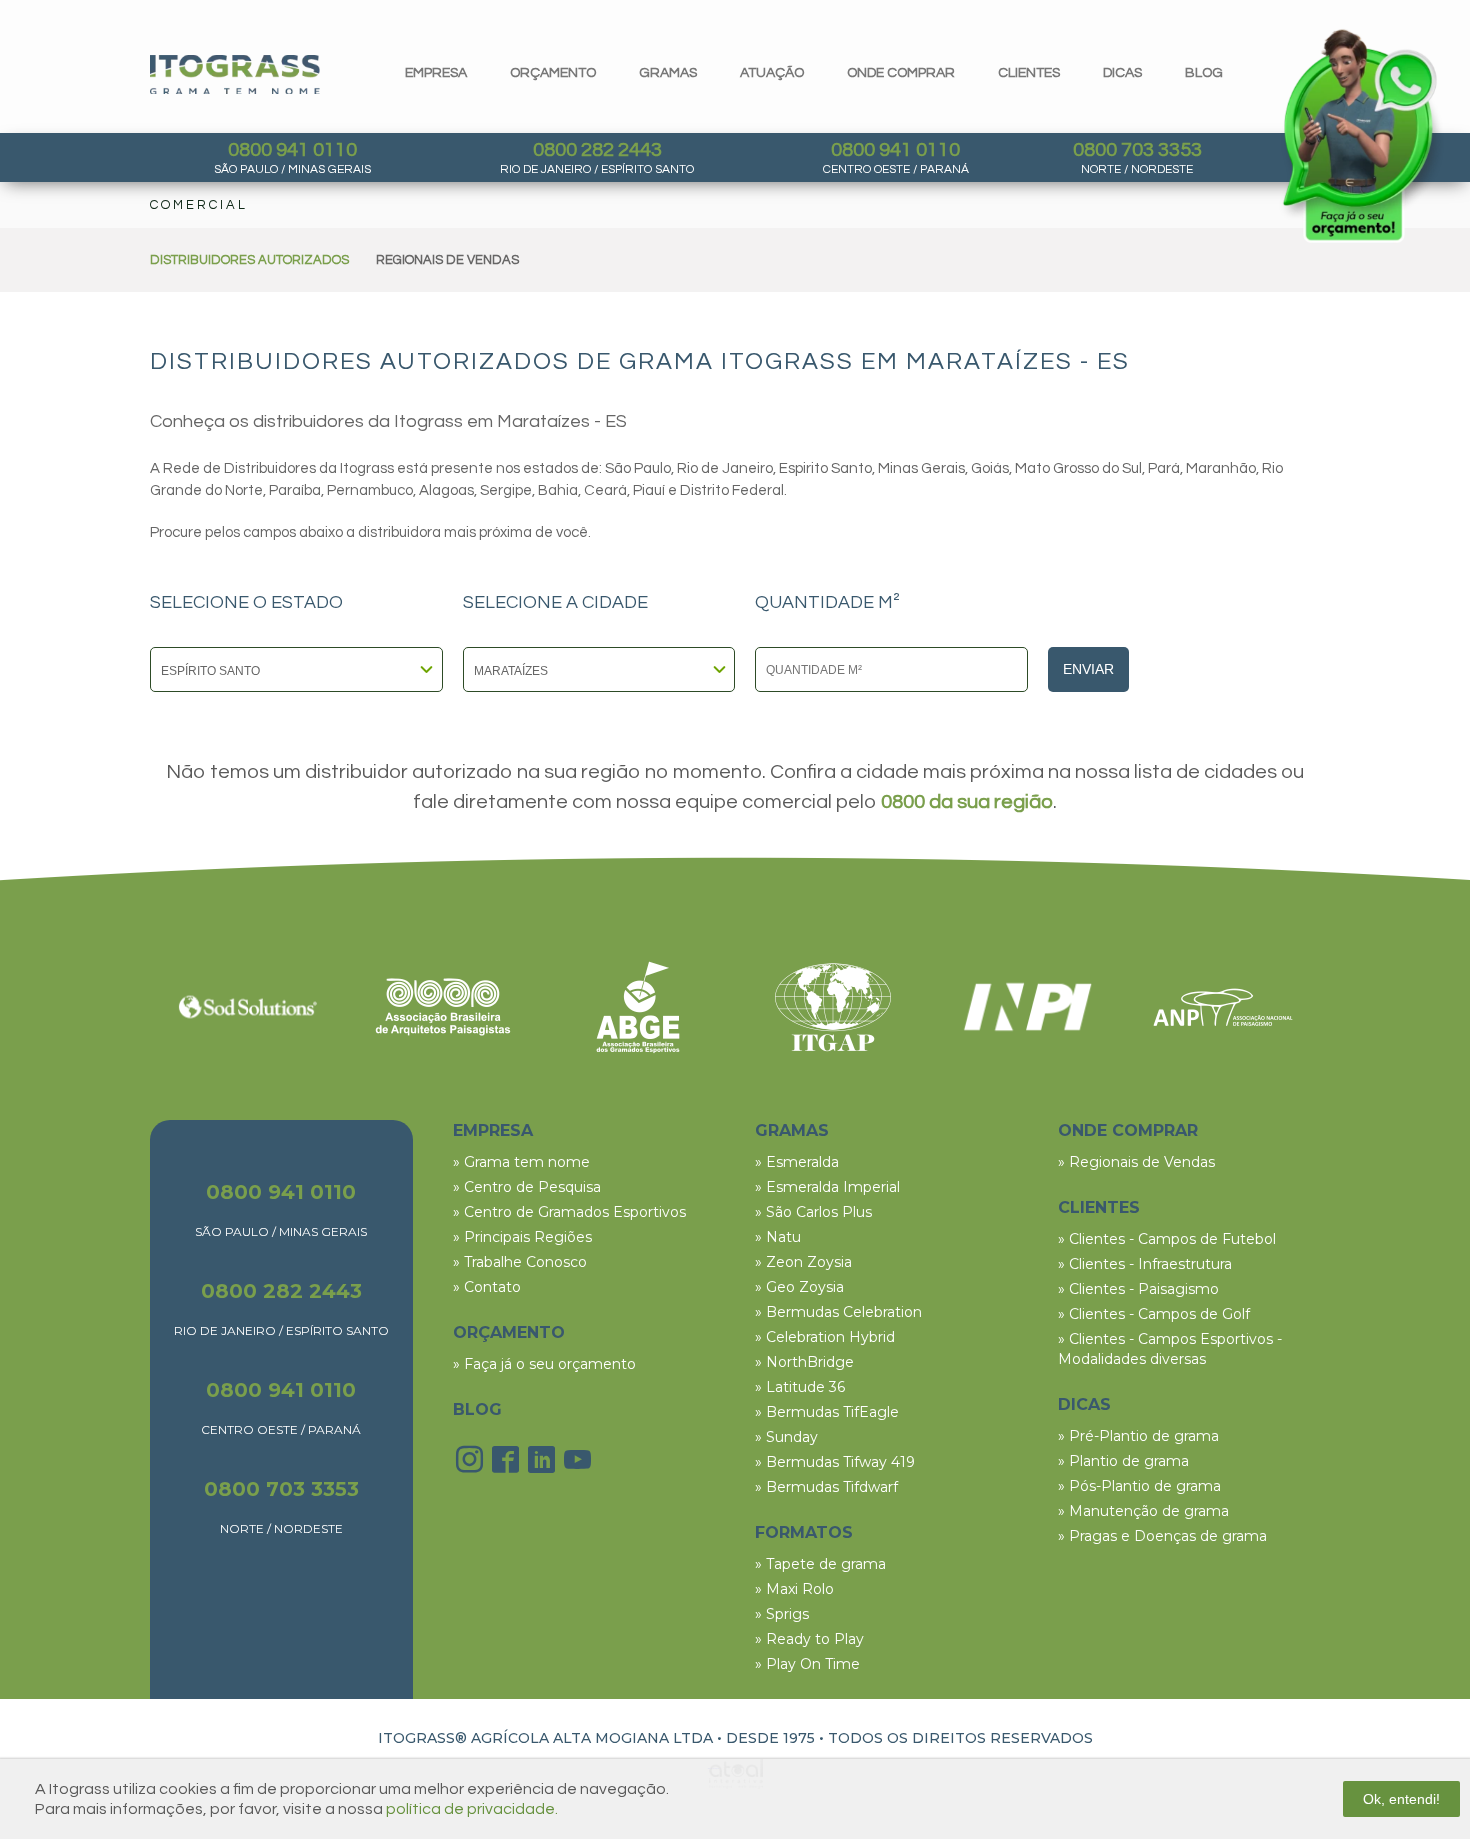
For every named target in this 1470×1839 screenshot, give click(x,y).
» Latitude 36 (800, 1387)
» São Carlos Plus (813, 1212)
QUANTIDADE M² (827, 603)
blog (1204, 73)
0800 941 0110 (292, 150)
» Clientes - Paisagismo (1138, 1289)
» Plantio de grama (1123, 1461)
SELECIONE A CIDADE (555, 603)
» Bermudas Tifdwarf (826, 1487)
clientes (1029, 73)
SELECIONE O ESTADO (246, 603)
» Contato (487, 1287)
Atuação (772, 73)
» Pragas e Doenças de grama (1162, 1536)
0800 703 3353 (1137, 150)
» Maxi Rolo (794, 1589)
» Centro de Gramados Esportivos (569, 1212)
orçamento (553, 73)
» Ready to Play (809, 1639)
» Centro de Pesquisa (527, 1187)
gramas (668, 73)
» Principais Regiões (522, 1237)
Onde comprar (901, 73)
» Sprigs (782, 1614)
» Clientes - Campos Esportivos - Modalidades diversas (1170, 1349)
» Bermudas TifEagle (827, 1412)
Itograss (235, 74)
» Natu (778, 1237)
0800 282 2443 (597, 150)
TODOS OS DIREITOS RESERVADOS (960, 1738)
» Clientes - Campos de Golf (1154, 1314)
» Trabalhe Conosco (520, 1262)
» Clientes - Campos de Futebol (1167, 1239)
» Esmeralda (797, 1162)
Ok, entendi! (1401, 1799)
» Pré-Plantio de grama (1138, 1436)
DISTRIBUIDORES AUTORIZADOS (249, 260)
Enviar (1088, 669)
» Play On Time (807, 1664)
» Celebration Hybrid (825, 1337)
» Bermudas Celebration (838, 1312)
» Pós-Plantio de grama (1139, 1486)
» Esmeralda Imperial (827, 1187)
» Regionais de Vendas (1136, 1162)
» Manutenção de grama (1143, 1511)
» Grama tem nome (521, 1162)
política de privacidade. (472, 1809)
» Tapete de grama (820, 1564)
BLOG (477, 1409)
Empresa (436, 73)
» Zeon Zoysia (803, 1262)
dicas (1122, 73)
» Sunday (786, 1437)
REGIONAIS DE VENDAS (447, 260)
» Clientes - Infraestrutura (1145, 1264)
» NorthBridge (804, 1362)
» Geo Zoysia (799, 1287)
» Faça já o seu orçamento (544, 1364)
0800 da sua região (967, 802)
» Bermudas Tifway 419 (835, 1462)
